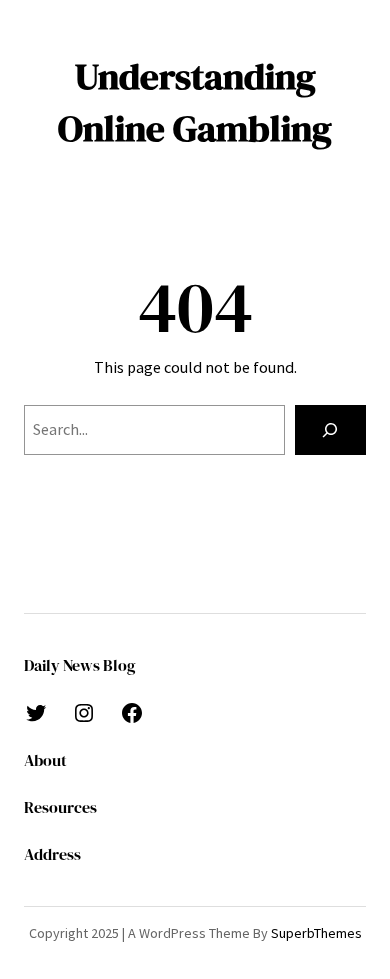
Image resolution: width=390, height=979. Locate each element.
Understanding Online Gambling (195, 102)
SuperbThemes (316, 933)
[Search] (330, 430)
